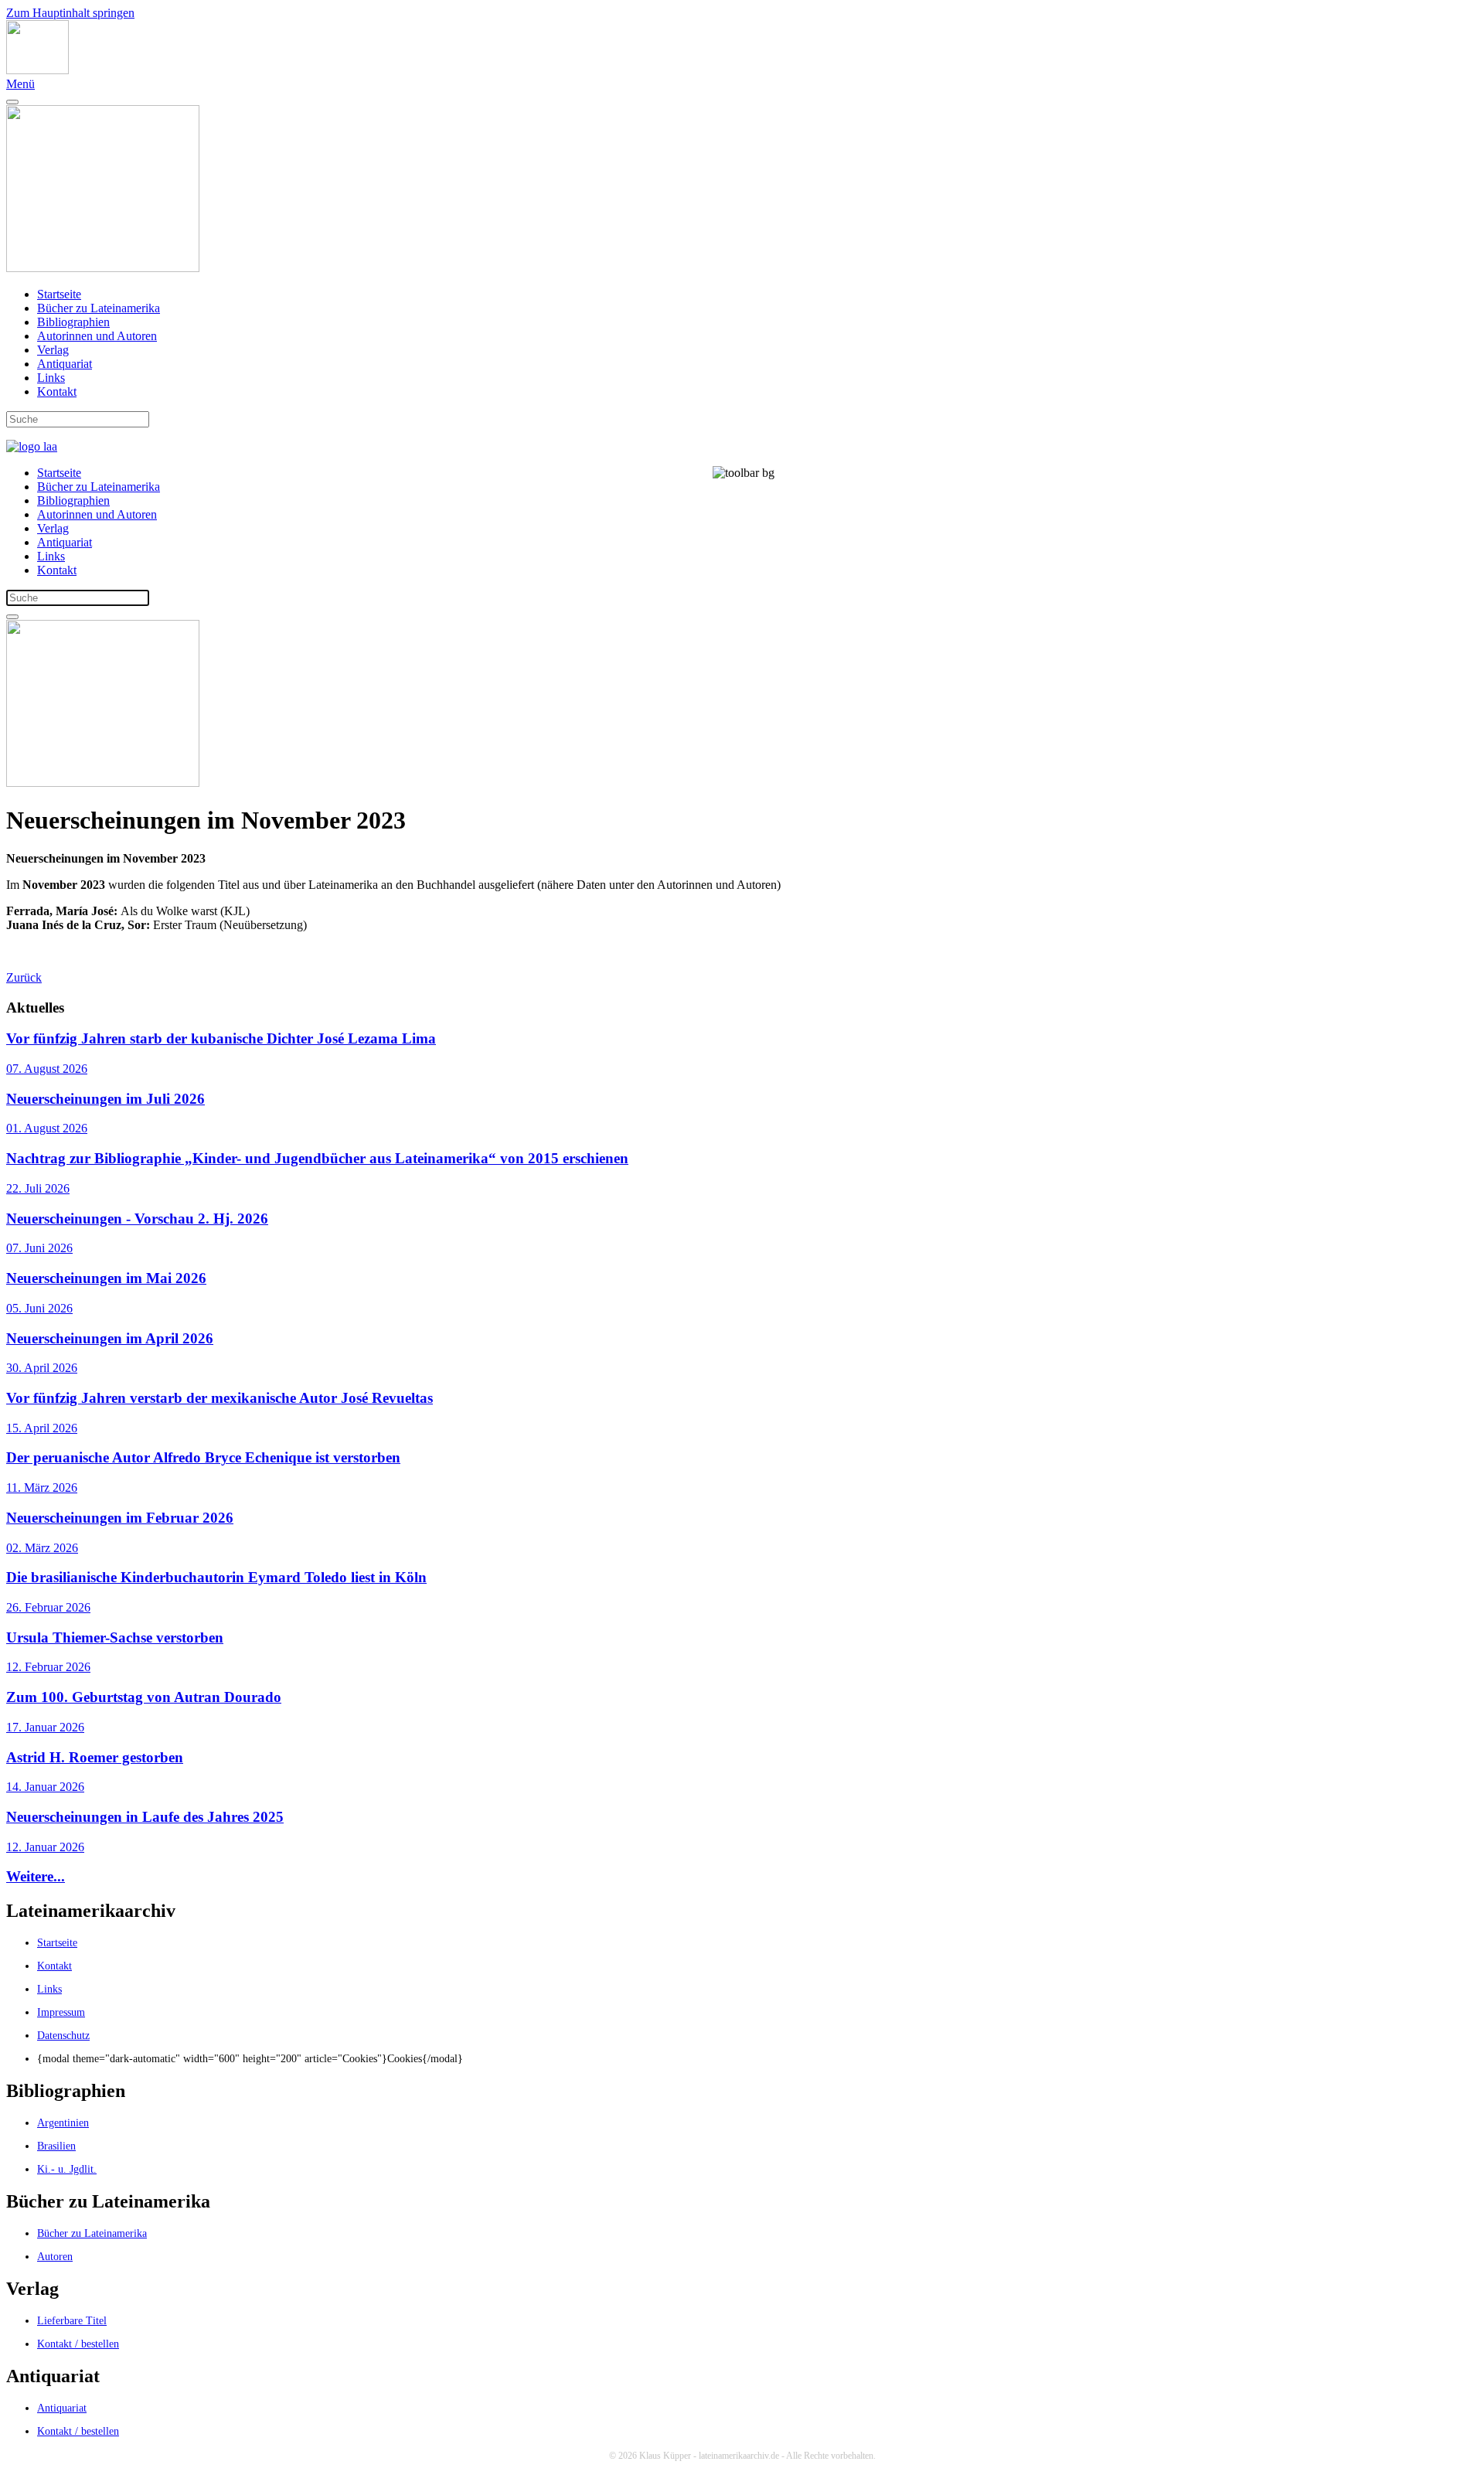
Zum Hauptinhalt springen (70, 13)
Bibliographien (73, 322)
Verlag (53, 350)
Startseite (59, 294)
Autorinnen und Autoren (97, 336)
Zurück (24, 977)
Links (51, 378)
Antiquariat (65, 364)
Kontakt (57, 391)
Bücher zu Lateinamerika (99, 308)
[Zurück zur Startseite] (37, 70)
